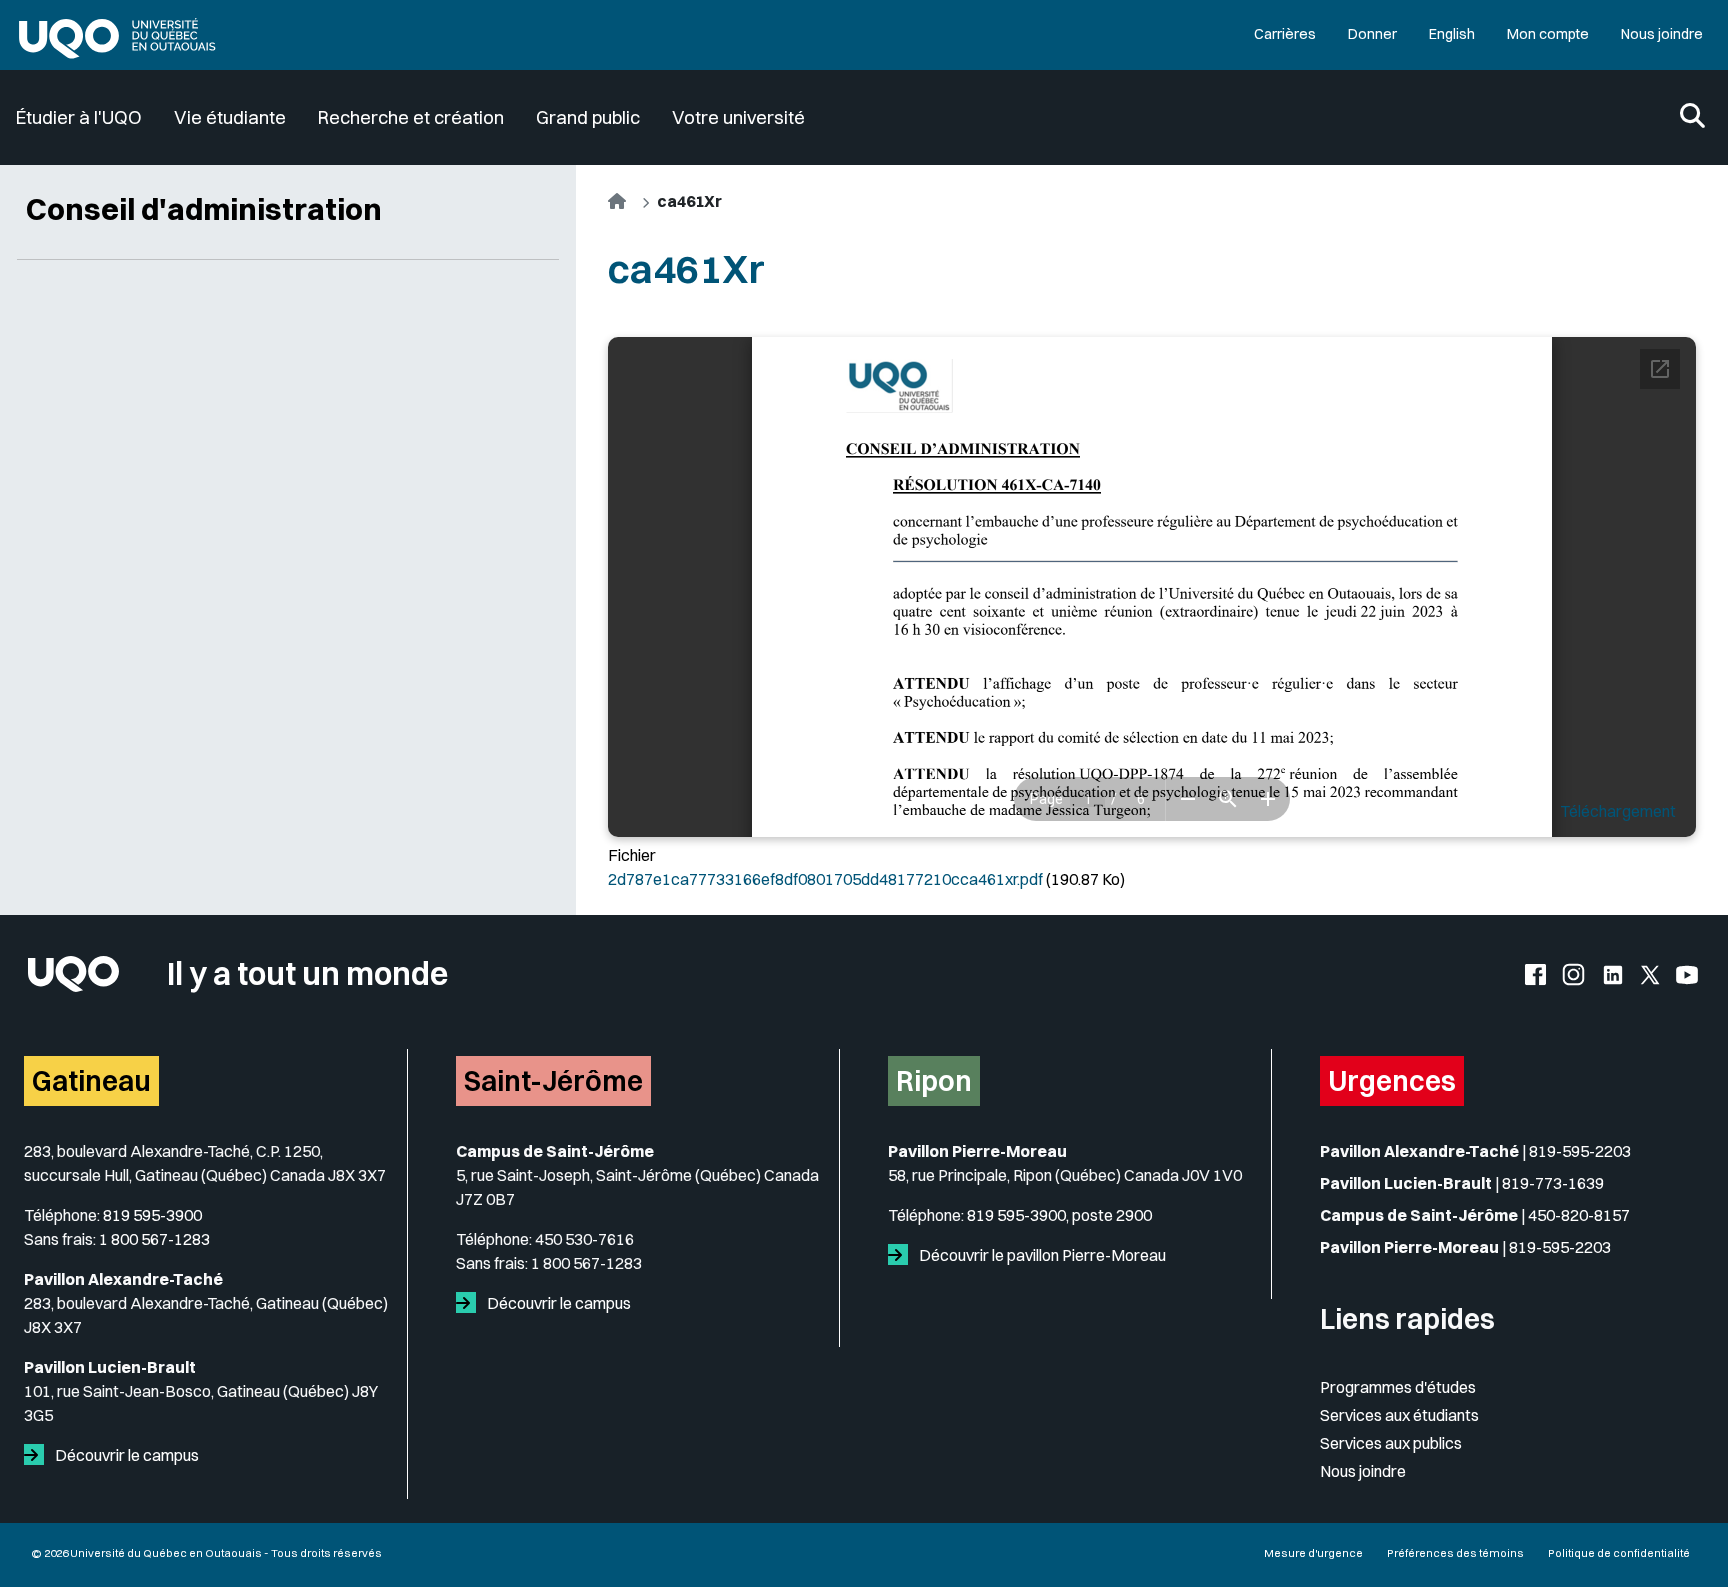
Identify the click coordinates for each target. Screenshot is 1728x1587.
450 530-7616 (584, 1239)
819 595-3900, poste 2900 (1059, 1215)
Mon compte (1548, 34)
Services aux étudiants (1399, 1415)
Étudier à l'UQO (79, 117)
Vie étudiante (230, 117)
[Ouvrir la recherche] (1692, 117)
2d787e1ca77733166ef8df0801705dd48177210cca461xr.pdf (825, 879)
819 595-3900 (152, 1215)
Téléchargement (1618, 811)
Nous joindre (1662, 34)
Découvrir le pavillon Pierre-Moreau (1041, 1255)
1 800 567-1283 (154, 1239)
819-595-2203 (1580, 1151)
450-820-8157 (1579, 1215)
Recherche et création (411, 117)
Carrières (1285, 34)
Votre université (738, 117)
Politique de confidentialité (1619, 1553)
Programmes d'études (1398, 1387)
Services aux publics (1391, 1443)
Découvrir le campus (125, 1455)
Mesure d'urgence (1313, 1553)
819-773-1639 (1553, 1183)
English (1452, 34)
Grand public (588, 117)
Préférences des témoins (1455, 1553)
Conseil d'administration (204, 209)
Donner (1372, 34)
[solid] (38, 1455)
